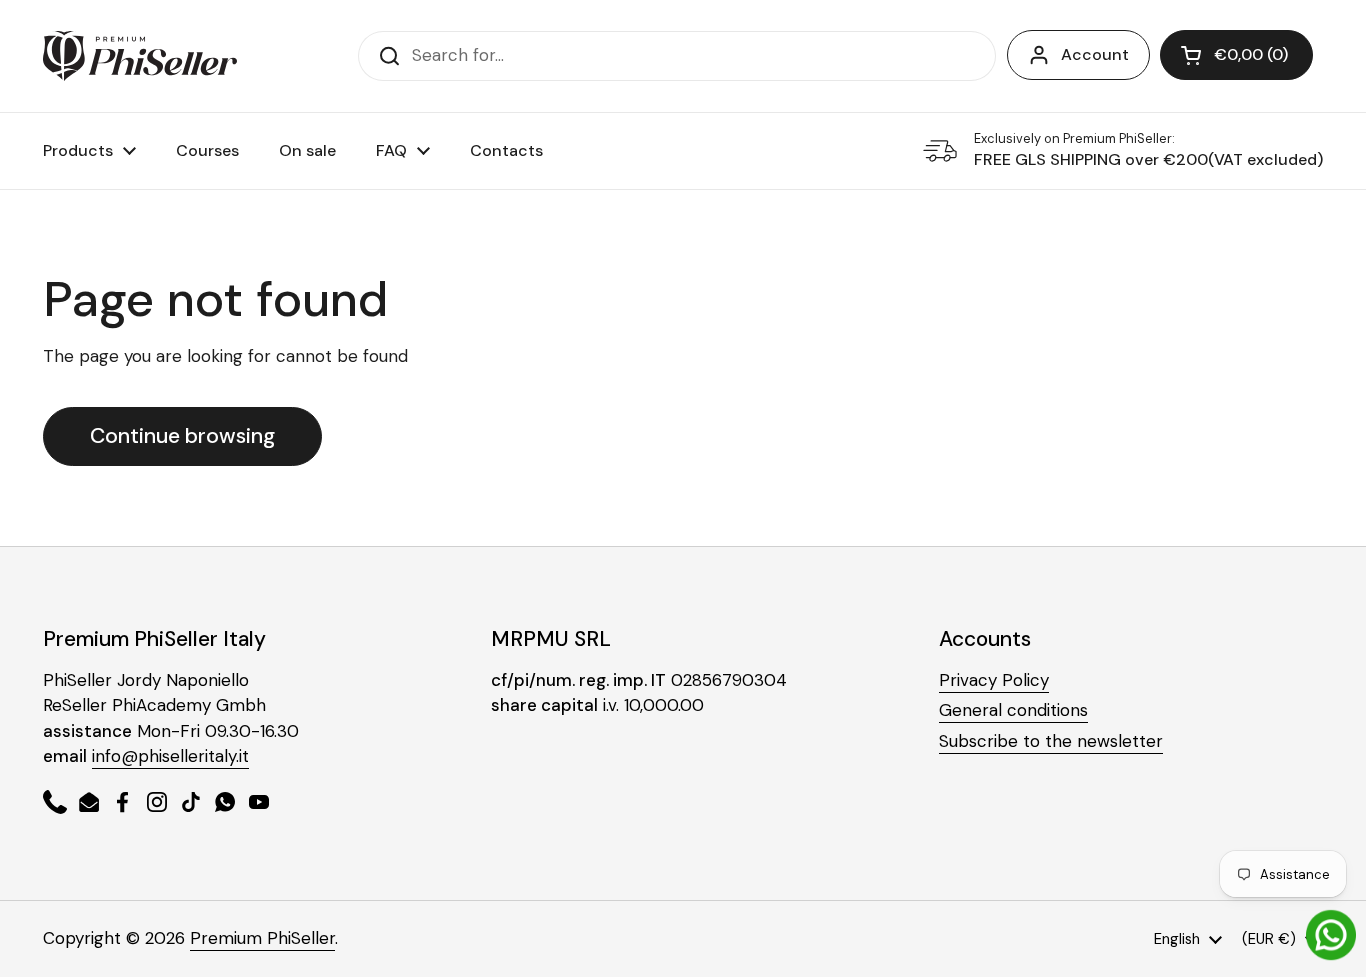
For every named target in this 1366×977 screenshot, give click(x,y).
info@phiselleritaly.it (170, 756)
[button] (1236, 55)
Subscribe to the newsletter (1051, 741)
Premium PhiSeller (262, 938)
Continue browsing (182, 436)
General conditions (1013, 710)
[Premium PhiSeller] (140, 56)
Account (1095, 54)
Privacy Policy (994, 680)
